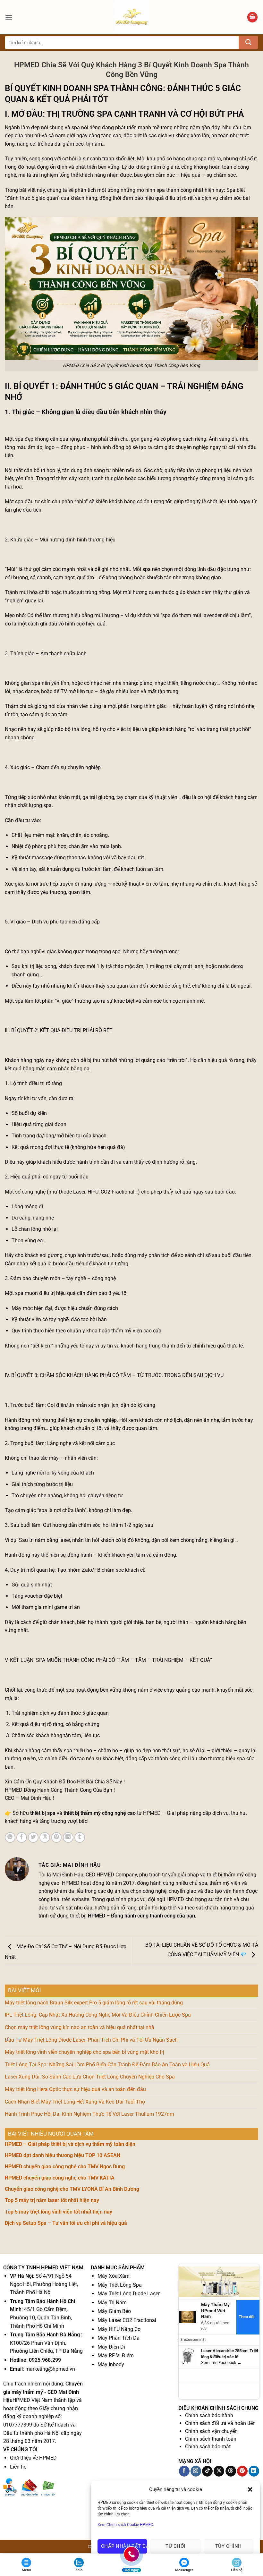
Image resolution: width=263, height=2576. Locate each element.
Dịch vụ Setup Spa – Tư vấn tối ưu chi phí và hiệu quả (66, 2223)
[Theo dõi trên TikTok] (207, 2471)
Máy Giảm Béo (114, 2311)
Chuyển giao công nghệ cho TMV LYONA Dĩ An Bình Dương (72, 2189)
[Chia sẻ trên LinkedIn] (68, 1837)
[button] (250, 2489)
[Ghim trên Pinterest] (57, 1837)
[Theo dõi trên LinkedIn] (254, 2471)
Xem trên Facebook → (221, 2363)
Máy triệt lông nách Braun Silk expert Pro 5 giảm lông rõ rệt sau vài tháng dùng (94, 2003)
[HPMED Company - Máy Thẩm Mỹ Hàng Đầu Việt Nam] (131, 17)
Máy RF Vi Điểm (116, 2355)
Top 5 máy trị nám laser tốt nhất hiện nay (52, 2200)
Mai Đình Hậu (68, 1875)
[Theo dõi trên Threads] (231, 2471)
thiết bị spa (43, 1813)
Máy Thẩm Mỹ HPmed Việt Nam (215, 2311)
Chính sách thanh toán (211, 2439)
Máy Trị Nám (112, 2303)
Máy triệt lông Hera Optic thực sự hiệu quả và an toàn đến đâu (75, 2089)
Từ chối (175, 2546)
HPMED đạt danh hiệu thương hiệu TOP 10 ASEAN (63, 2155)
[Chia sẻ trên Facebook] (22, 1837)
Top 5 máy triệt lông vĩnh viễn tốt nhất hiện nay (59, 2212)
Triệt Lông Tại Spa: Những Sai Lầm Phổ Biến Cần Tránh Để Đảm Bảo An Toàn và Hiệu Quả (107, 2065)
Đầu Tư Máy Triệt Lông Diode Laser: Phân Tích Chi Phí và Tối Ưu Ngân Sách (91, 2040)
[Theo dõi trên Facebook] (184, 2471)
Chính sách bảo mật (208, 2447)
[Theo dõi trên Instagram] (196, 2471)
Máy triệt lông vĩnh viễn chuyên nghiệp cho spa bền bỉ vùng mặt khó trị (85, 2052)
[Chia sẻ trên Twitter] (33, 1837)
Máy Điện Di (111, 2347)
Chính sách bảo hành (209, 2415)
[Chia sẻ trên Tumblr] (80, 1837)
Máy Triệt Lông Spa (120, 2285)
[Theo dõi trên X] (219, 2471)
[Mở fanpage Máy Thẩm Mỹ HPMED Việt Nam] (219, 2281)
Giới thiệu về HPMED (33, 2458)
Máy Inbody (111, 2364)
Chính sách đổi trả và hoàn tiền (220, 2423)
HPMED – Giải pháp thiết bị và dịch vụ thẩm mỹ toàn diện (70, 2144)
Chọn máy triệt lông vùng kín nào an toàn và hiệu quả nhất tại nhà (80, 2027)
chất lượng (30, 805)
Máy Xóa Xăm (114, 2276)
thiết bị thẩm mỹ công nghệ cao (100, 1813)
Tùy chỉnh (229, 2546)
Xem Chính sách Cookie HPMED (125, 2525)
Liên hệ (18, 2467)
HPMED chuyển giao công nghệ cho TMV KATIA (60, 2178)
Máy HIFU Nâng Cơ (119, 2329)
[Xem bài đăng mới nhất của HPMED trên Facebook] (187, 2357)
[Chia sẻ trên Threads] (45, 1837)
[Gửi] (249, 43)
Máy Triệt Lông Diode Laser (129, 2294)
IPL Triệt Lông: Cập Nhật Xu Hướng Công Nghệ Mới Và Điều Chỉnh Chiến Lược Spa (98, 2015)
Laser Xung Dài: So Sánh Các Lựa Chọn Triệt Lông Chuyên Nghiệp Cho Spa (90, 2077)
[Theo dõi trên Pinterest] (242, 2471)
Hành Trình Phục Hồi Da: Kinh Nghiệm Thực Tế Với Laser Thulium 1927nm (89, 2114)
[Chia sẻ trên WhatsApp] (10, 1837)
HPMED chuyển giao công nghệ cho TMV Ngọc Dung (65, 2167)
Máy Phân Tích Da (119, 2338)
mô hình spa (151, 190)
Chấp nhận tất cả (124, 2546)
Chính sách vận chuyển (211, 2431)
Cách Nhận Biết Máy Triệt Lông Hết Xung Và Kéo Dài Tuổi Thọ (75, 2102)
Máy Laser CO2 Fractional (127, 2320)
